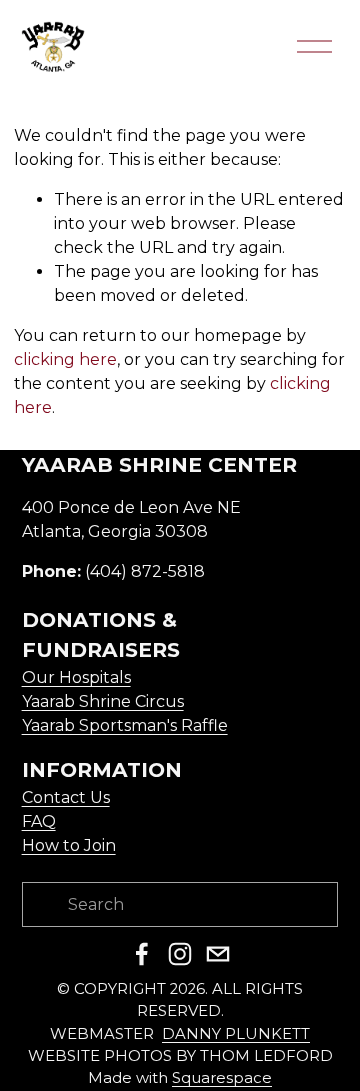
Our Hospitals (76, 677)
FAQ (39, 821)
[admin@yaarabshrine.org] (218, 954)
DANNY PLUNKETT (236, 1034)
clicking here (65, 359)
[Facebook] (142, 954)
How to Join (69, 845)
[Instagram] (180, 954)
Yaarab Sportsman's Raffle (125, 725)
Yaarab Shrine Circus (103, 701)
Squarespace (222, 1078)
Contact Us (66, 797)
